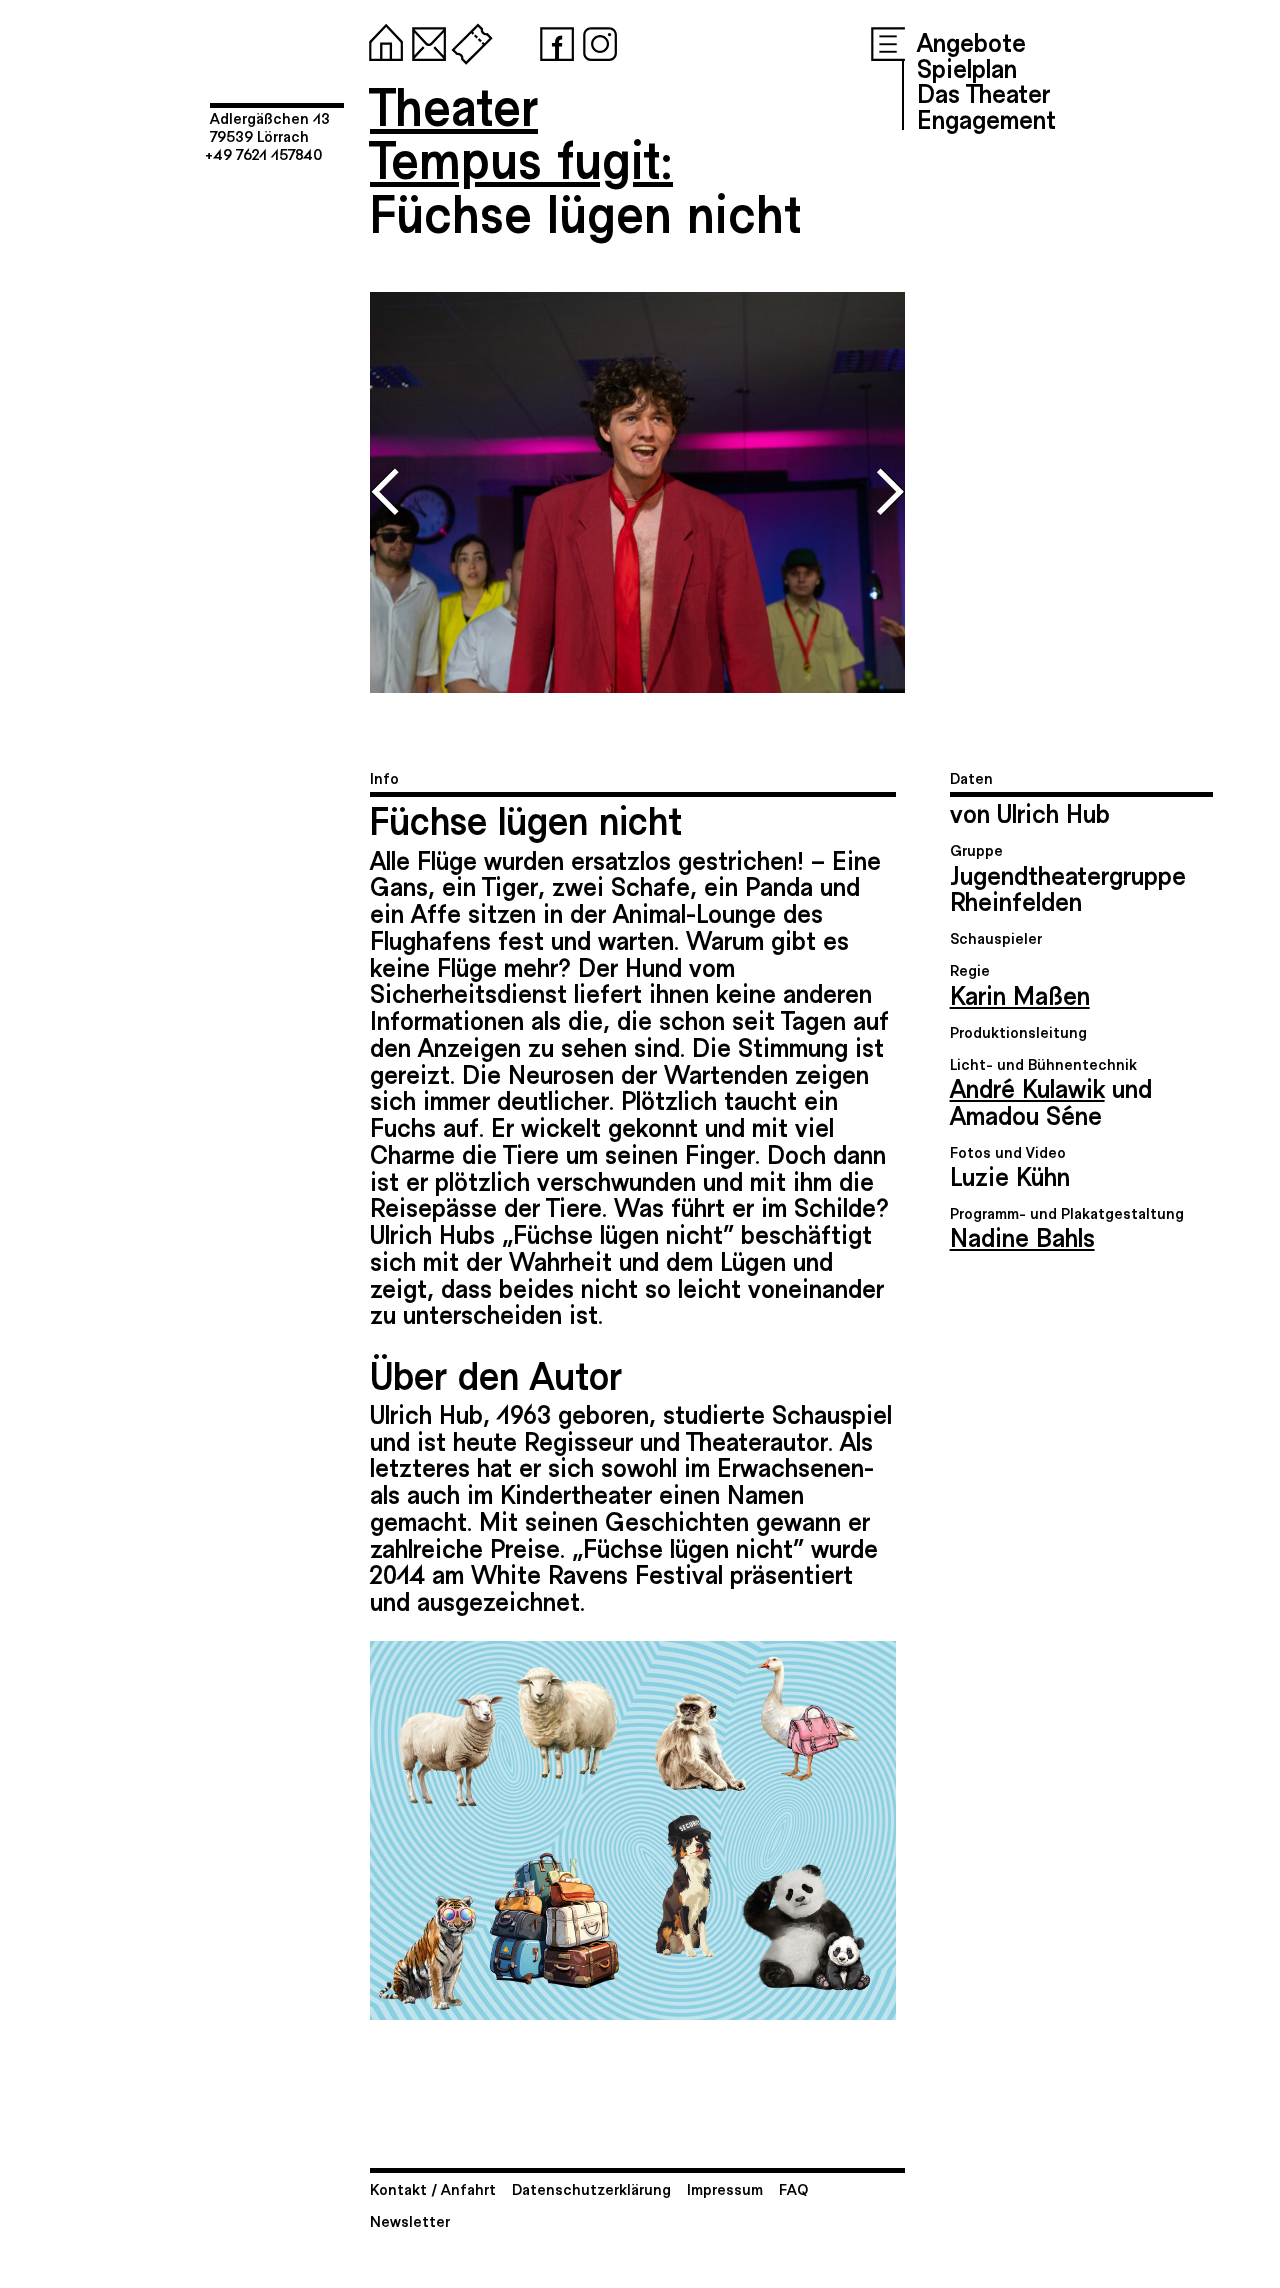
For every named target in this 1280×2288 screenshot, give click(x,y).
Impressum (725, 2188)
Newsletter (410, 2220)
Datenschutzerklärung (591, 2188)
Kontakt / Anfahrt (433, 2188)
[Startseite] (382, 40)
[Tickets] (468, 40)
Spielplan (967, 67)
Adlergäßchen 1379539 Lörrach (270, 126)
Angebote (971, 41)
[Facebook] (553, 40)
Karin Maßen (1020, 994)
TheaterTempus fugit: (521, 131)
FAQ (793, 2188)
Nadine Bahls (1022, 1236)
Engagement (986, 118)
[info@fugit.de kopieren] (425, 40)
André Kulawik (1027, 1087)
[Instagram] (596, 40)
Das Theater (983, 92)
